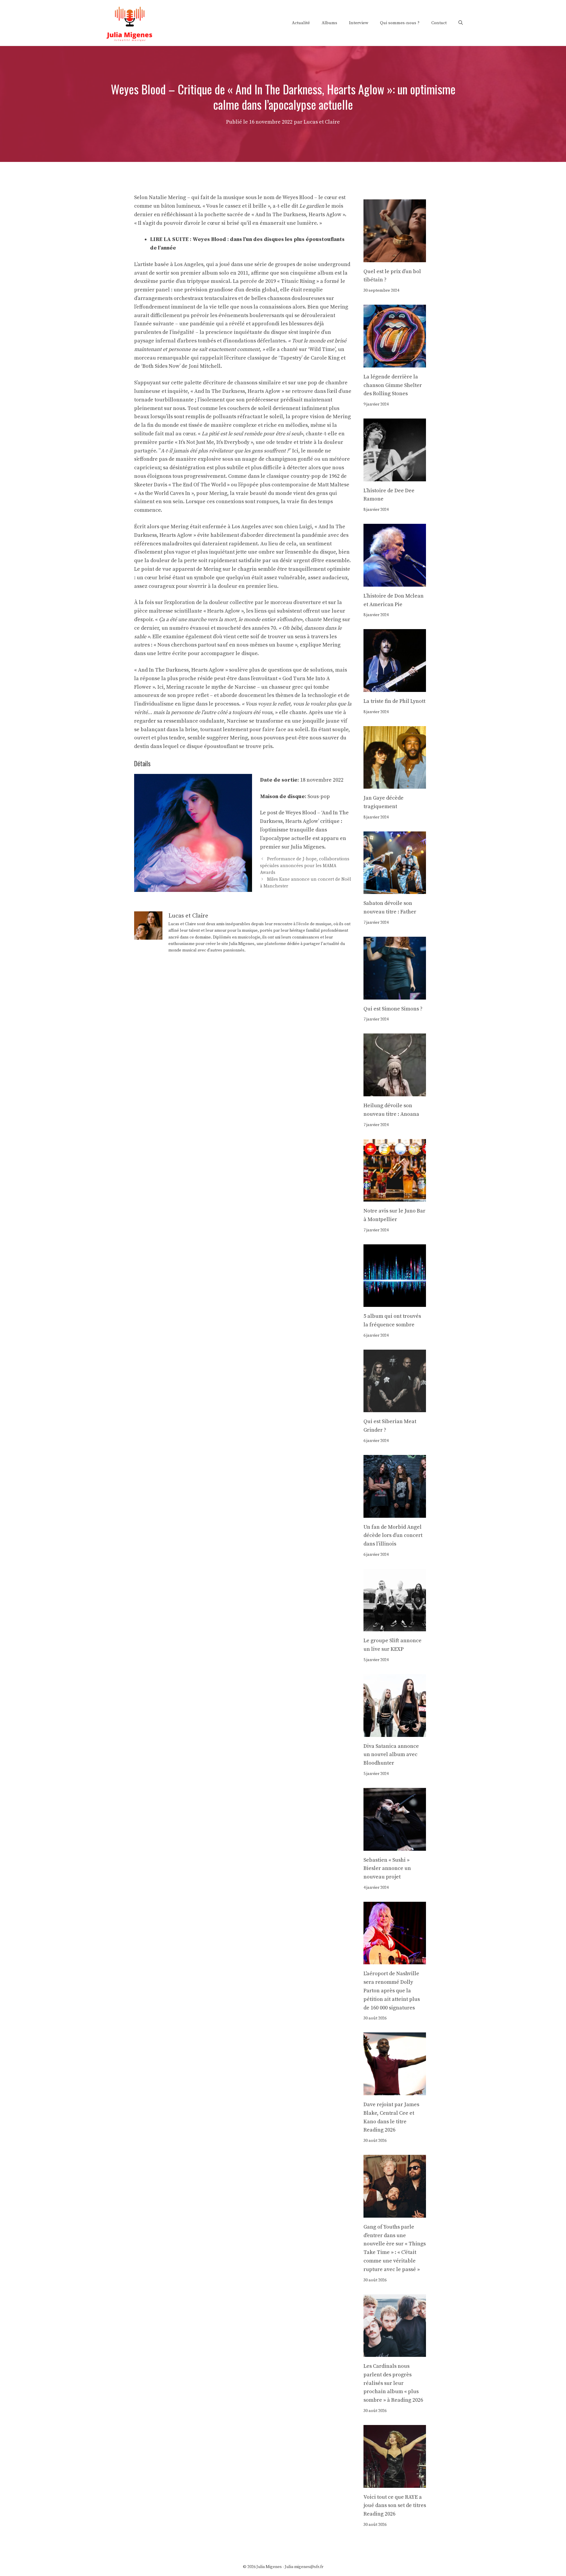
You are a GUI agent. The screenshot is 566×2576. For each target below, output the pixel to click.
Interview (359, 23)
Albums (329, 23)
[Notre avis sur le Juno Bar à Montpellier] (395, 1197)
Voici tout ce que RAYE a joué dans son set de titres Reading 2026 (395, 2506)
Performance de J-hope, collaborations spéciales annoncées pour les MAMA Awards (305, 866)
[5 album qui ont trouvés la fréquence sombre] (395, 1302)
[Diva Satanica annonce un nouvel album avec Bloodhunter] (395, 1732)
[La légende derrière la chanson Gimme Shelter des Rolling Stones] (395, 363)
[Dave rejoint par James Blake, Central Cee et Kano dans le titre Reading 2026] (395, 2091)
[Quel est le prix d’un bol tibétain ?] (395, 258)
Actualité (301, 23)
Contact (439, 23)
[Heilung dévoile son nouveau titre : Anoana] (395, 1092)
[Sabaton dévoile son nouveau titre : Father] (395, 890)
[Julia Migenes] (130, 23)
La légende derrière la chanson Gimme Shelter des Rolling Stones (393, 385)
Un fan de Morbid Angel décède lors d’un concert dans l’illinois (393, 1536)
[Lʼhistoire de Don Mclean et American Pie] (395, 582)
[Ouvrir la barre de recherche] (461, 23)
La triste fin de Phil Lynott (394, 701)
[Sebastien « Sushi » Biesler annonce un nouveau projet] (395, 1846)
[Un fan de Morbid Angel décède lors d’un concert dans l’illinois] (395, 1513)
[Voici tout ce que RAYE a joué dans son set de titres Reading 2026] (395, 2483)
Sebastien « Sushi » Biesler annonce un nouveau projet (387, 1869)
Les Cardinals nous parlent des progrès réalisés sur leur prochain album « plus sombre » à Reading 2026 (393, 2383)
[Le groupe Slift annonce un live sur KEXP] (395, 1627)
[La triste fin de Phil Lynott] (395, 687)
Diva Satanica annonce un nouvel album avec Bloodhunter (391, 1755)
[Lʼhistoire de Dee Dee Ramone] (395, 477)
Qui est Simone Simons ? (393, 1009)
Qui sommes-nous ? (400, 23)
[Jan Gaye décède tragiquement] (395, 784)
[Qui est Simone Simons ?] (395, 995)
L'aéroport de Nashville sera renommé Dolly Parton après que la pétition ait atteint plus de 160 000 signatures (392, 1991)
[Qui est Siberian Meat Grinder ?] (395, 1408)
